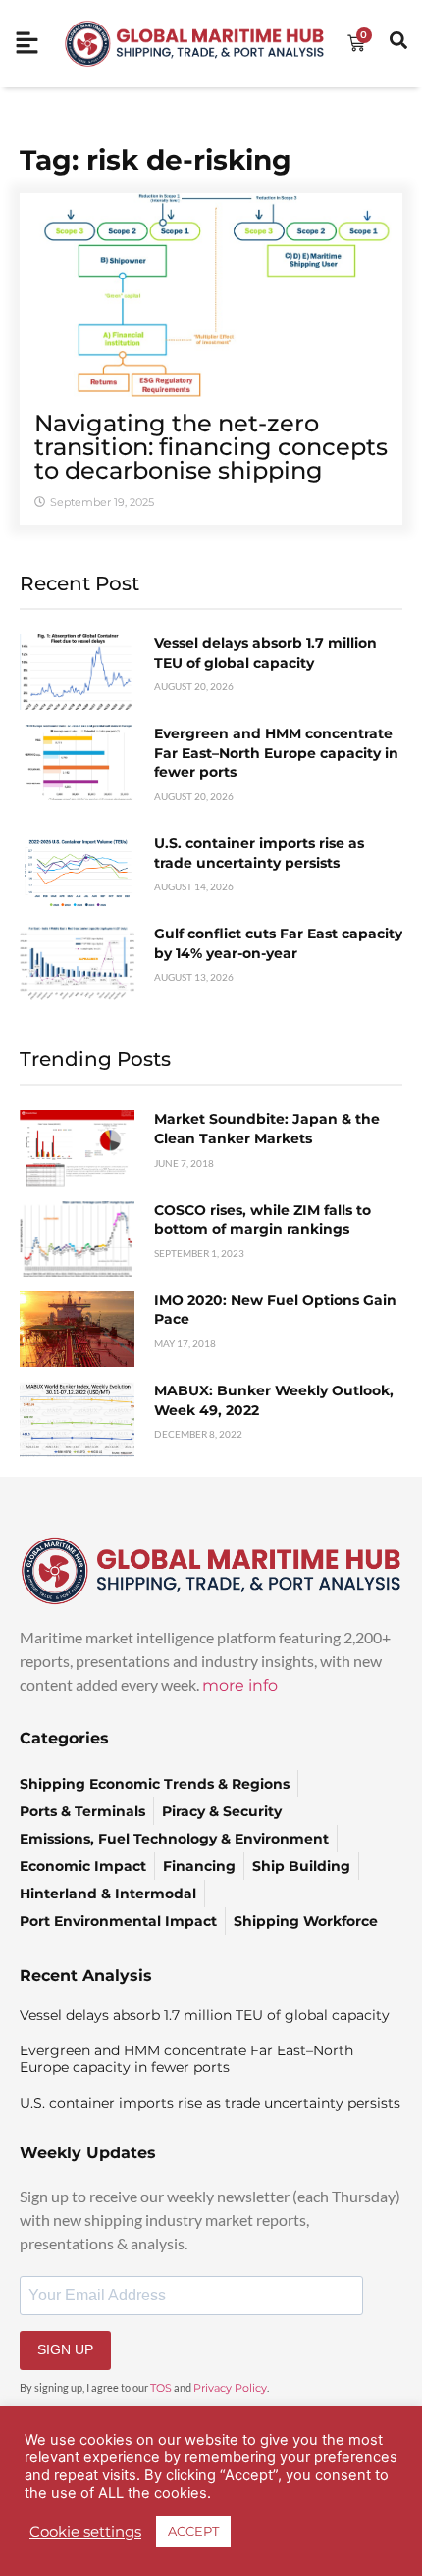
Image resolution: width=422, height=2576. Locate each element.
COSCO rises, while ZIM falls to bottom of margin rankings (263, 1220)
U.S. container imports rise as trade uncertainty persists (259, 853)
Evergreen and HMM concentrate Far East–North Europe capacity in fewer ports (276, 753)
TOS (161, 2388)
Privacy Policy (230, 2388)
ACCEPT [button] (193, 2531)
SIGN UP (65, 2349)
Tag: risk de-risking (156, 160)
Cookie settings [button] (85, 2532)
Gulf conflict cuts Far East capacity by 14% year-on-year (278, 943)
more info (240, 1685)
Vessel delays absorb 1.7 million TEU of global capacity (265, 653)
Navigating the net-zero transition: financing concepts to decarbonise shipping (211, 447)
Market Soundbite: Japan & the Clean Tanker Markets (267, 1129)
